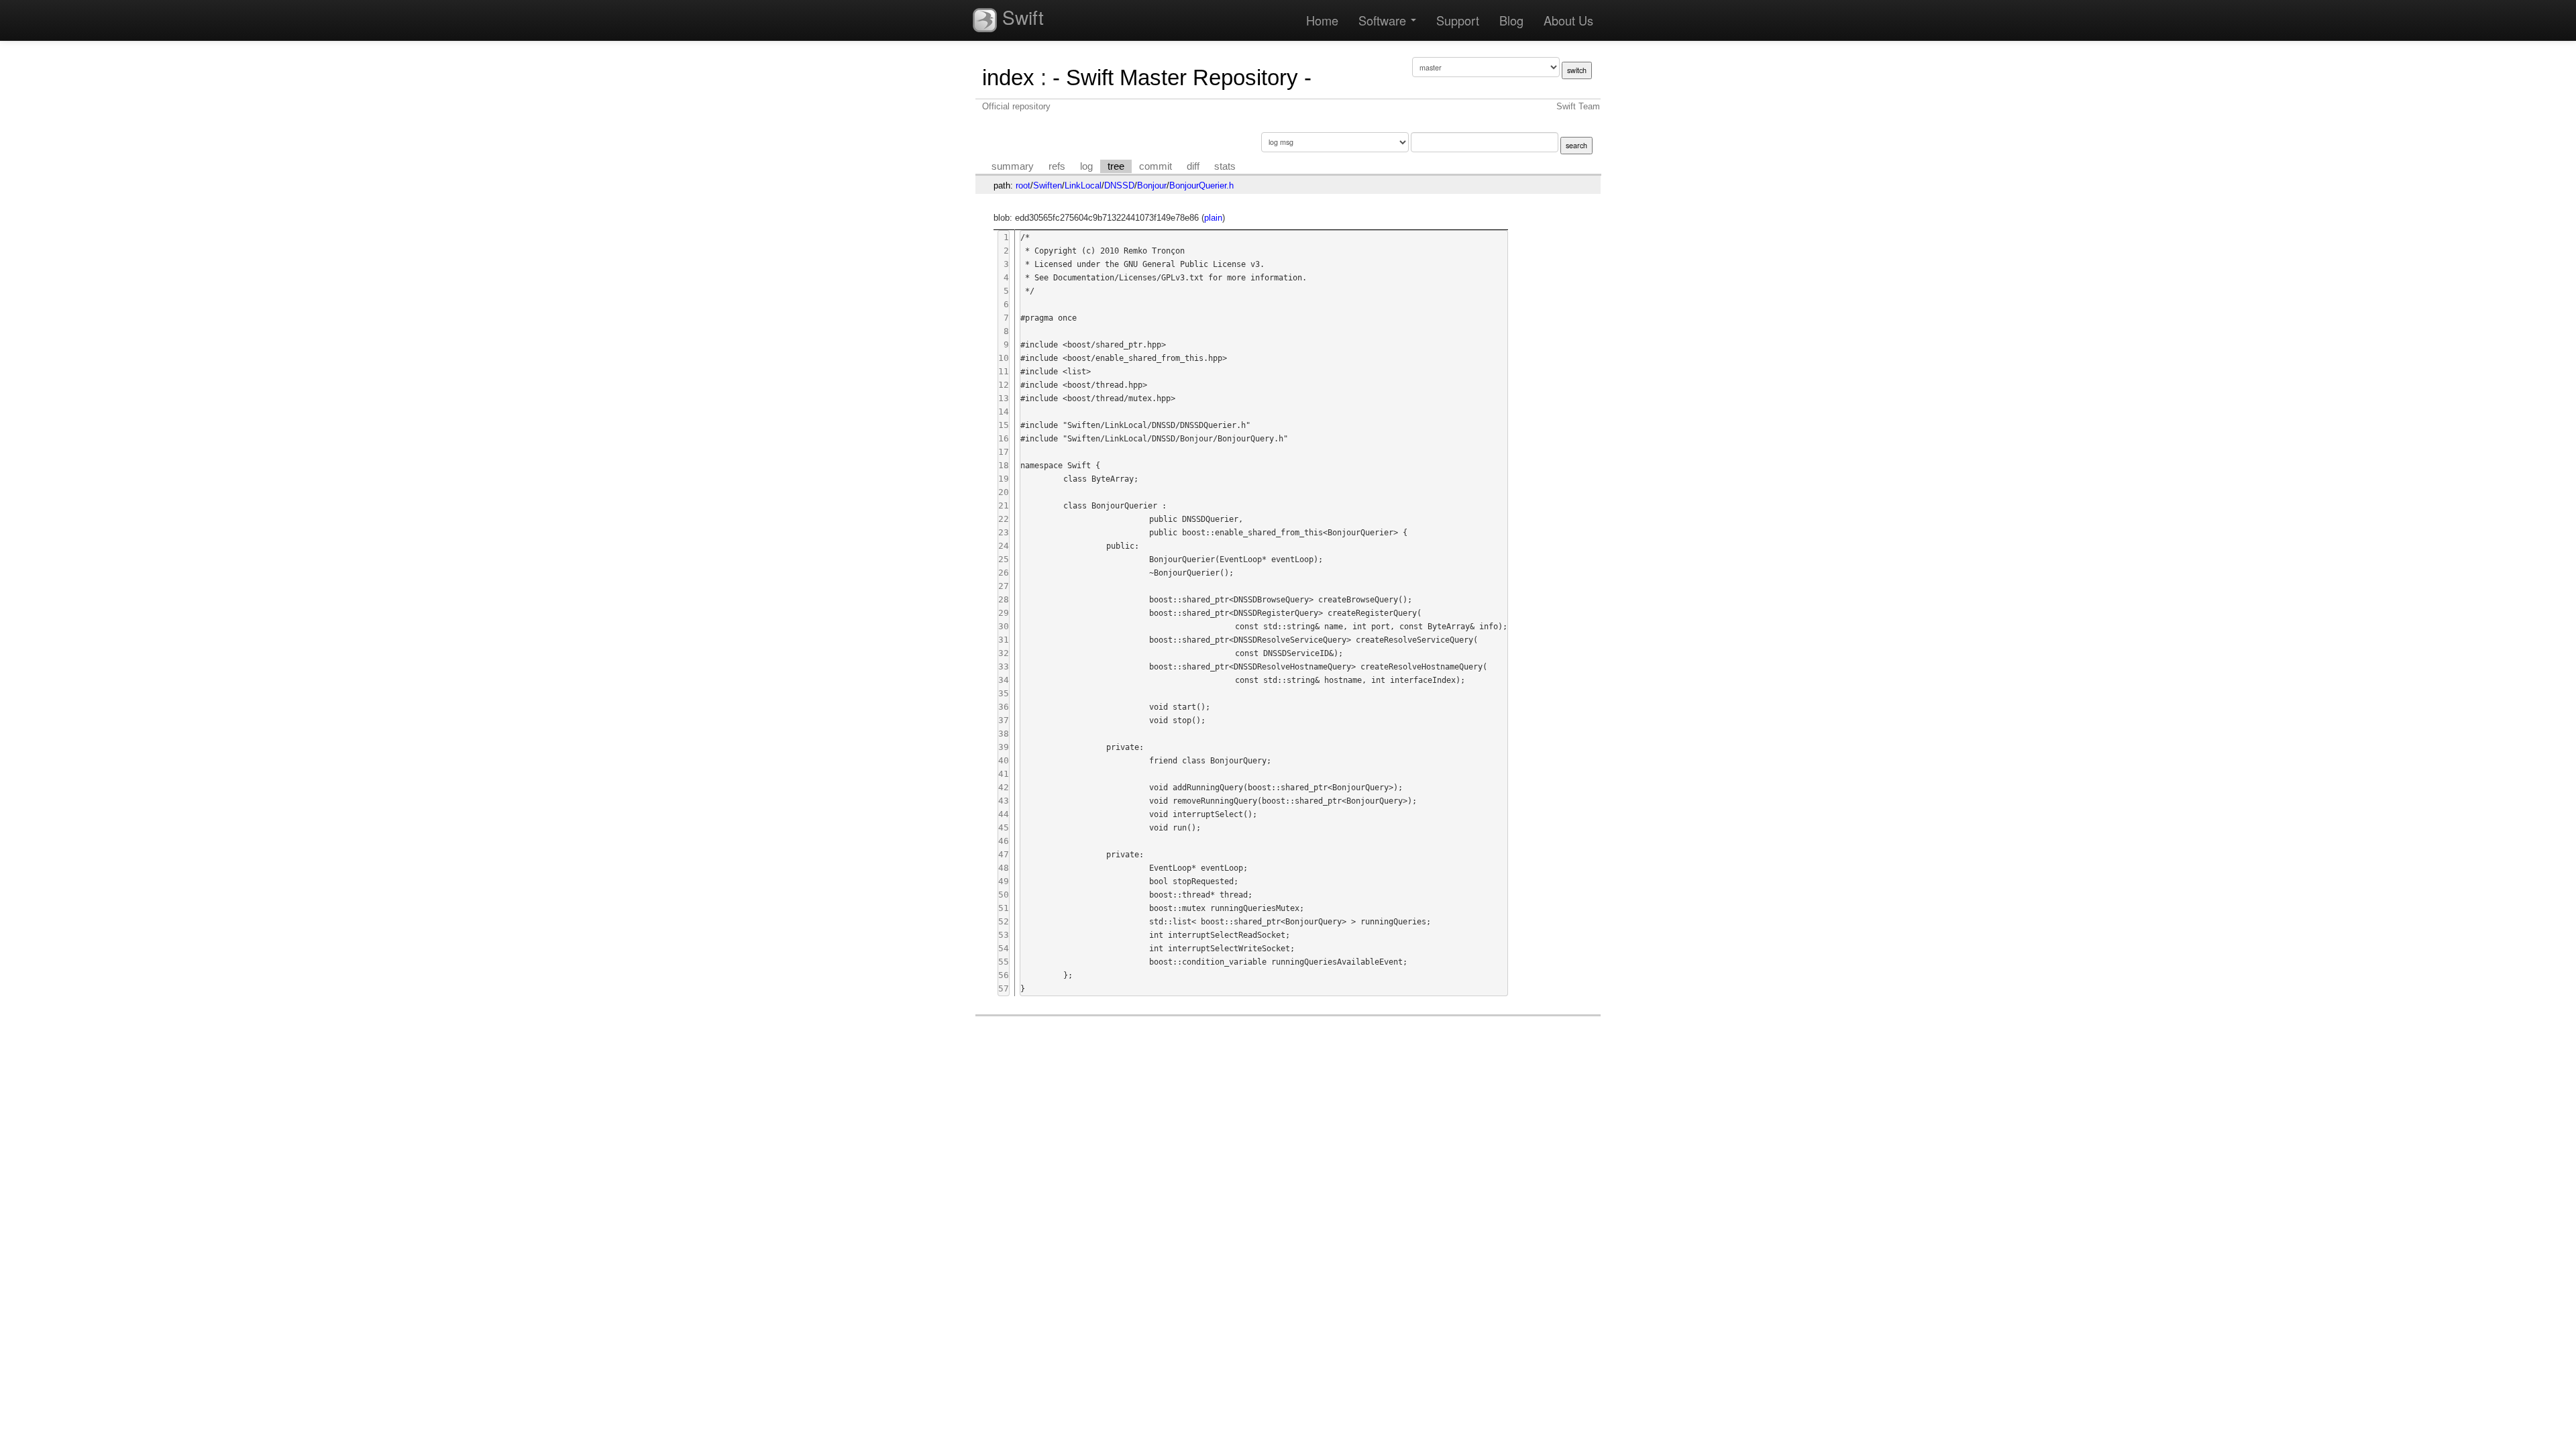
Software (1384, 20)
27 (1004, 586)
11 (1004, 371)
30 (1004, 626)
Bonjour (1152, 185)
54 (1004, 948)
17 (1004, 452)
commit (1156, 166)
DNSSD (1119, 185)
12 (1004, 385)
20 (1004, 492)
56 (1004, 975)
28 (1004, 599)
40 (1004, 760)
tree (1116, 166)
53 (1004, 935)
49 (1004, 881)
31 (1004, 640)
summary (1013, 166)
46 (1004, 841)
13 (1004, 398)
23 (1004, 532)
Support (1458, 20)
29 (1004, 613)
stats (1225, 166)
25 (1004, 559)
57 (1004, 988)
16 (1004, 438)
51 (1004, 908)
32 (1004, 653)
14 (1004, 412)
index (1008, 77)
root (1023, 185)
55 (1004, 962)
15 (1004, 425)
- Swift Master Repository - (1182, 77)
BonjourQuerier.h (1201, 185)
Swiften (1048, 185)
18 (1004, 465)
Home (1322, 20)
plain (1213, 218)
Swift (1020, 17)
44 (1004, 814)
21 (1004, 505)
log (1086, 166)
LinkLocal (1083, 185)
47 (1004, 854)
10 (1004, 358)
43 (1004, 801)
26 (1004, 573)
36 (1004, 707)
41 (1004, 774)
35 (1004, 693)
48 (1004, 868)
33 (1004, 666)
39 (1004, 747)
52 (1004, 921)
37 (1004, 720)
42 (1004, 787)
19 (1004, 479)
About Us (1568, 20)
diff (1193, 166)
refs (1057, 166)
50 (1004, 895)
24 (1004, 546)
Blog (1511, 20)
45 (1004, 827)
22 (1004, 519)
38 (1004, 734)
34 (1004, 680)
